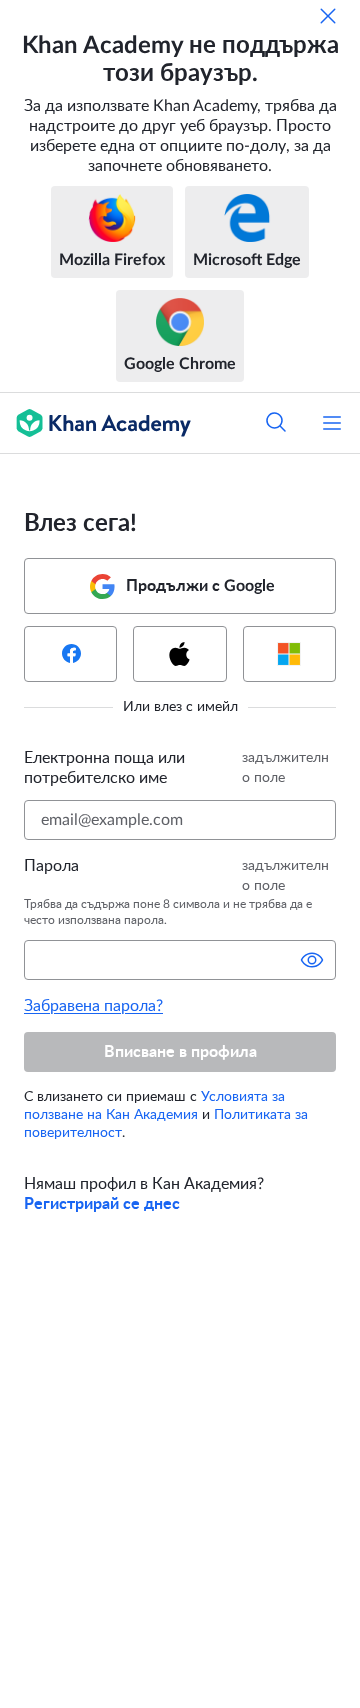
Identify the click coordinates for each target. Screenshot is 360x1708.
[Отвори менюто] (332, 423)
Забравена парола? (93, 1006)
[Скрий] (328, 16)
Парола (51, 866)
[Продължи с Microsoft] (289, 654)
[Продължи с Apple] (179, 654)
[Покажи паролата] (312, 960)
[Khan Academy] (95, 423)
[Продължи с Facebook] (70, 654)
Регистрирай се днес (102, 1204)
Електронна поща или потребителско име (104, 768)
